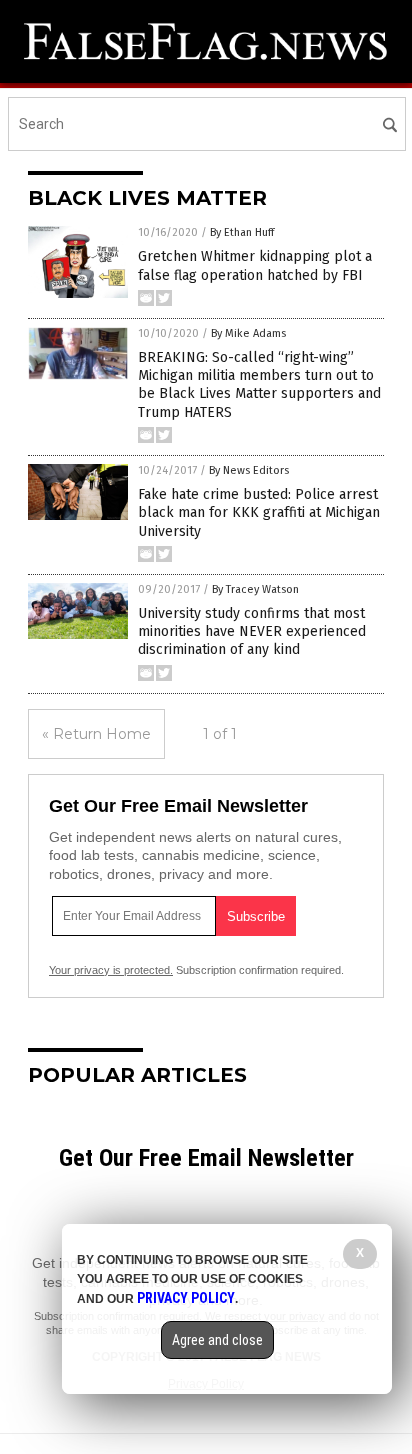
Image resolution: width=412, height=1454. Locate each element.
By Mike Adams (248, 333)
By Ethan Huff (242, 232)
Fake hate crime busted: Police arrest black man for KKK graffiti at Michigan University (259, 512)
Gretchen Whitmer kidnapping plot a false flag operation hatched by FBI (255, 265)
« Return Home (96, 734)
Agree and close (217, 1340)
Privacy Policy (186, 1298)
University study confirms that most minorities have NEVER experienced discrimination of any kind (252, 631)
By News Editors (249, 470)
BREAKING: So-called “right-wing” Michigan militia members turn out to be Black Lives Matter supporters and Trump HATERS (259, 385)
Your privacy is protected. (111, 970)
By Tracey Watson (255, 589)
